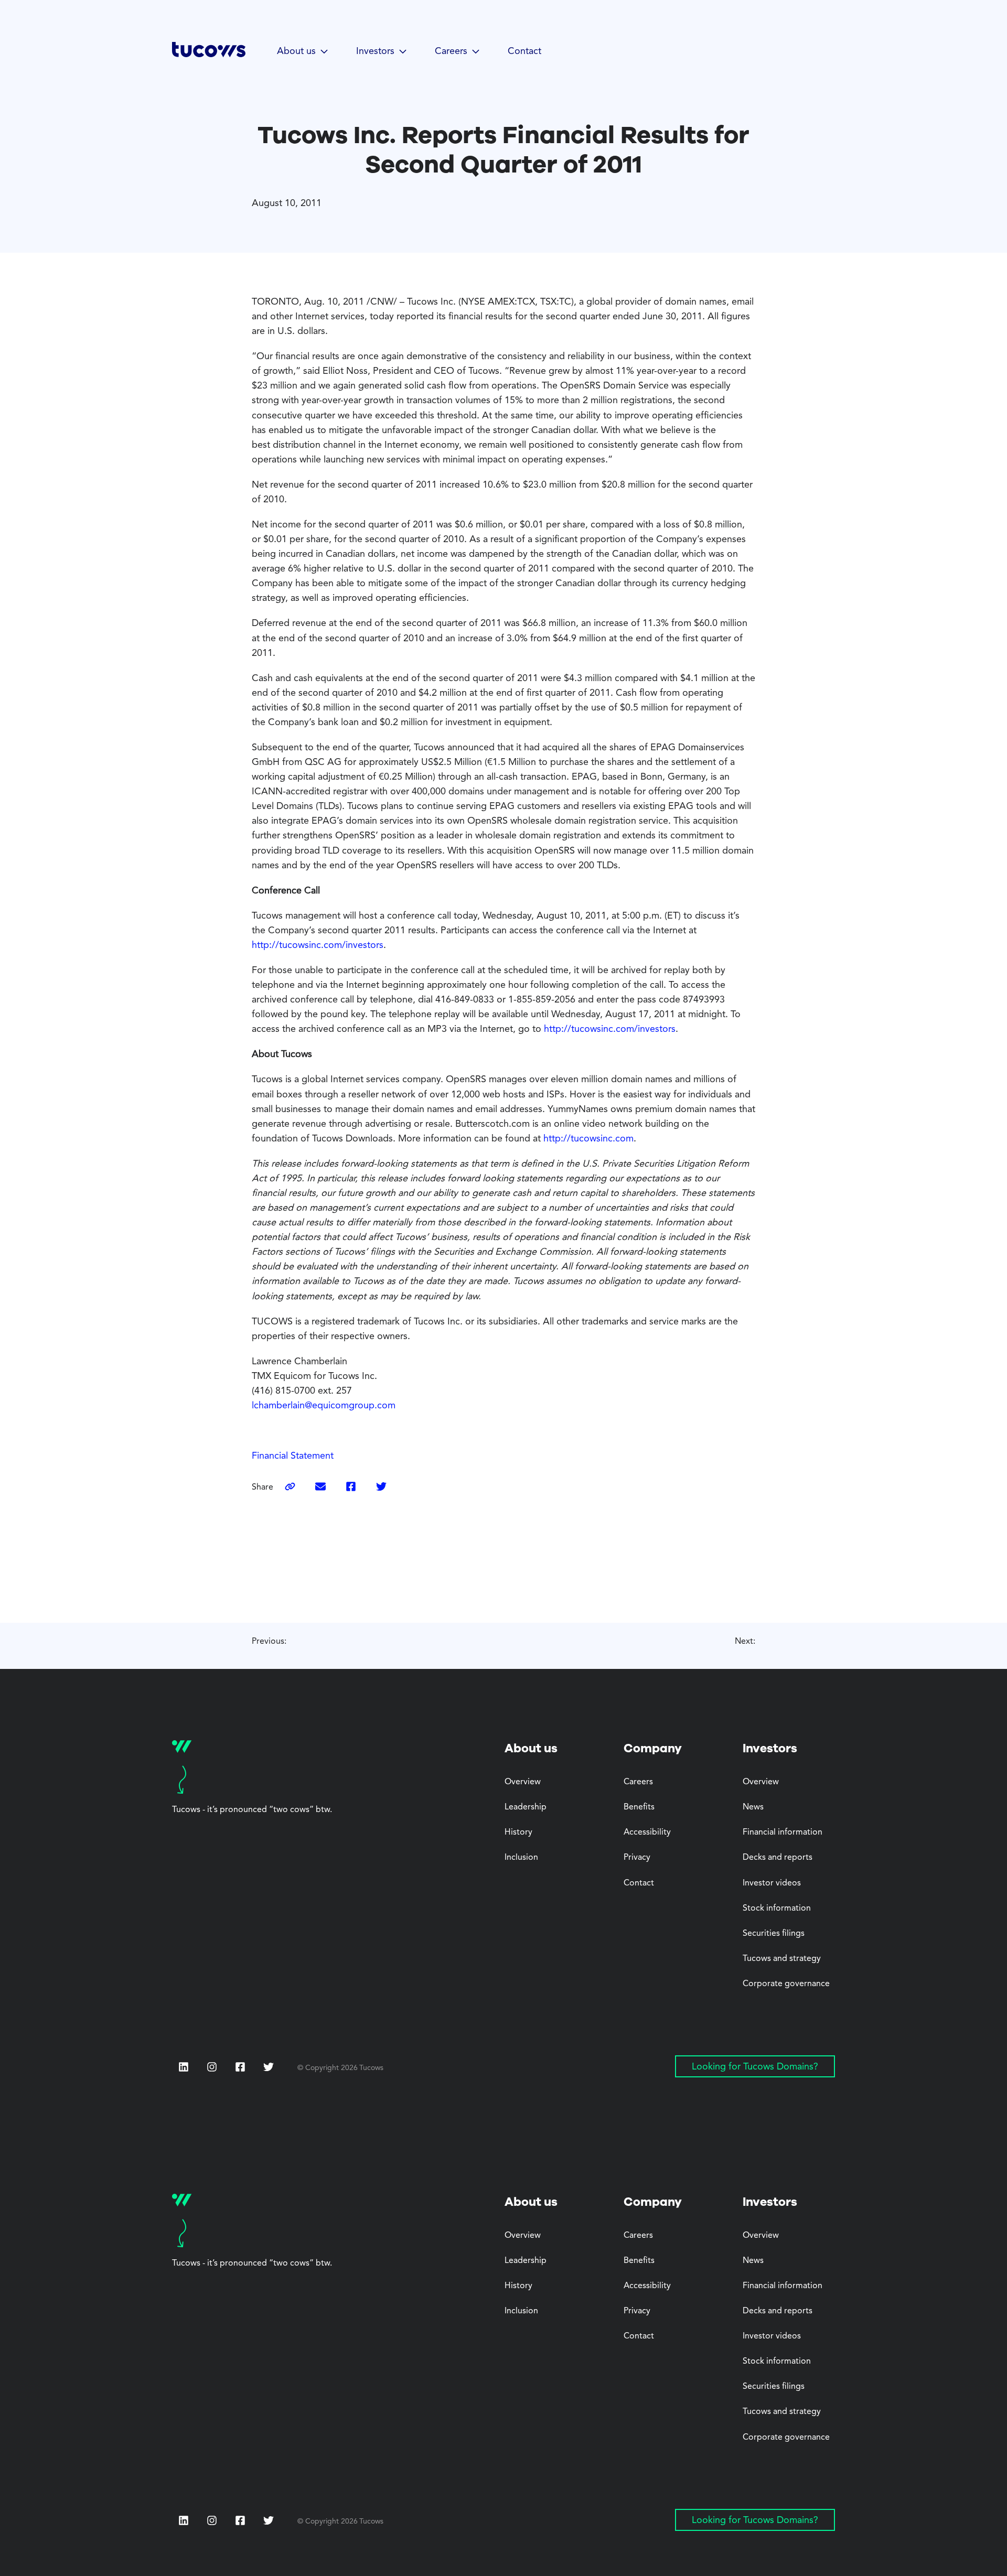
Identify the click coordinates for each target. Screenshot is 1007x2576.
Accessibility (647, 1833)
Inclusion (521, 1858)
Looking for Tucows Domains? (755, 2067)
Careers (638, 1782)
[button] (303, 52)
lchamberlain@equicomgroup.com (324, 1406)
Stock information (777, 1909)
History (518, 1833)
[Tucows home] (209, 53)
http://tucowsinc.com (588, 1139)
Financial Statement (293, 1456)
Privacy (637, 1858)
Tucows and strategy (782, 1959)
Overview (523, 1782)
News (753, 1807)
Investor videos (772, 1883)
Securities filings (774, 1934)
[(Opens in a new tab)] (320, 1488)
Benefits (639, 1807)
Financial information (783, 1833)
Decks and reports (778, 1858)
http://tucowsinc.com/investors (318, 945)
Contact (524, 51)
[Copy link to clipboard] (290, 1488)
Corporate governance (786, 1984)
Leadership (526, 1807)
